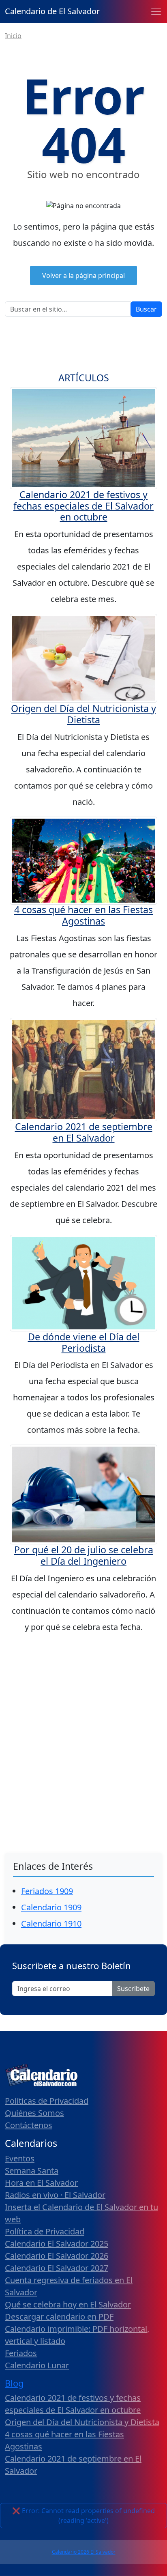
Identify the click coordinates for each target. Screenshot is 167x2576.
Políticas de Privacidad (47, 2101)
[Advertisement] (83, 1729)
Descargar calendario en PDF (59, 2317)
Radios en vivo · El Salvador (55, 2195)
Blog (14, 2383)
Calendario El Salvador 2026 (57, 2256)
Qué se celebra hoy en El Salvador (68, 2304)
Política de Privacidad (45, 2231)
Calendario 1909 (51, 1907)
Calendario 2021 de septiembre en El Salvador (84, 1132)
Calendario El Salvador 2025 (57, 2244)
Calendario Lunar (37, 2365)
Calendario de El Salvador (52, 11)
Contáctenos (29, 2125)
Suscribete (133, 1989)
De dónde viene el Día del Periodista (84, 1342)
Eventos (20, 2158)
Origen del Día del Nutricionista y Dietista (83, 714)
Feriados (21, 2353)
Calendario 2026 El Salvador (84, 2552)
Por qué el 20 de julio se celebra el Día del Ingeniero (84, 1555)
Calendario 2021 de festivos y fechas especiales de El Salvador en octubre (83, 506)
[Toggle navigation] (156, 11)
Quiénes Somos (34, 2113)
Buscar (146, 309)
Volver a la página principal (83, 275)
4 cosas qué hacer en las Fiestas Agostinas (83, 915)
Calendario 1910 (51, 1923)
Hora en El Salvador (41, 2183)
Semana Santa (32, 2171)
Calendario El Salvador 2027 (57, 2268)
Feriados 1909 (47, 1891)
